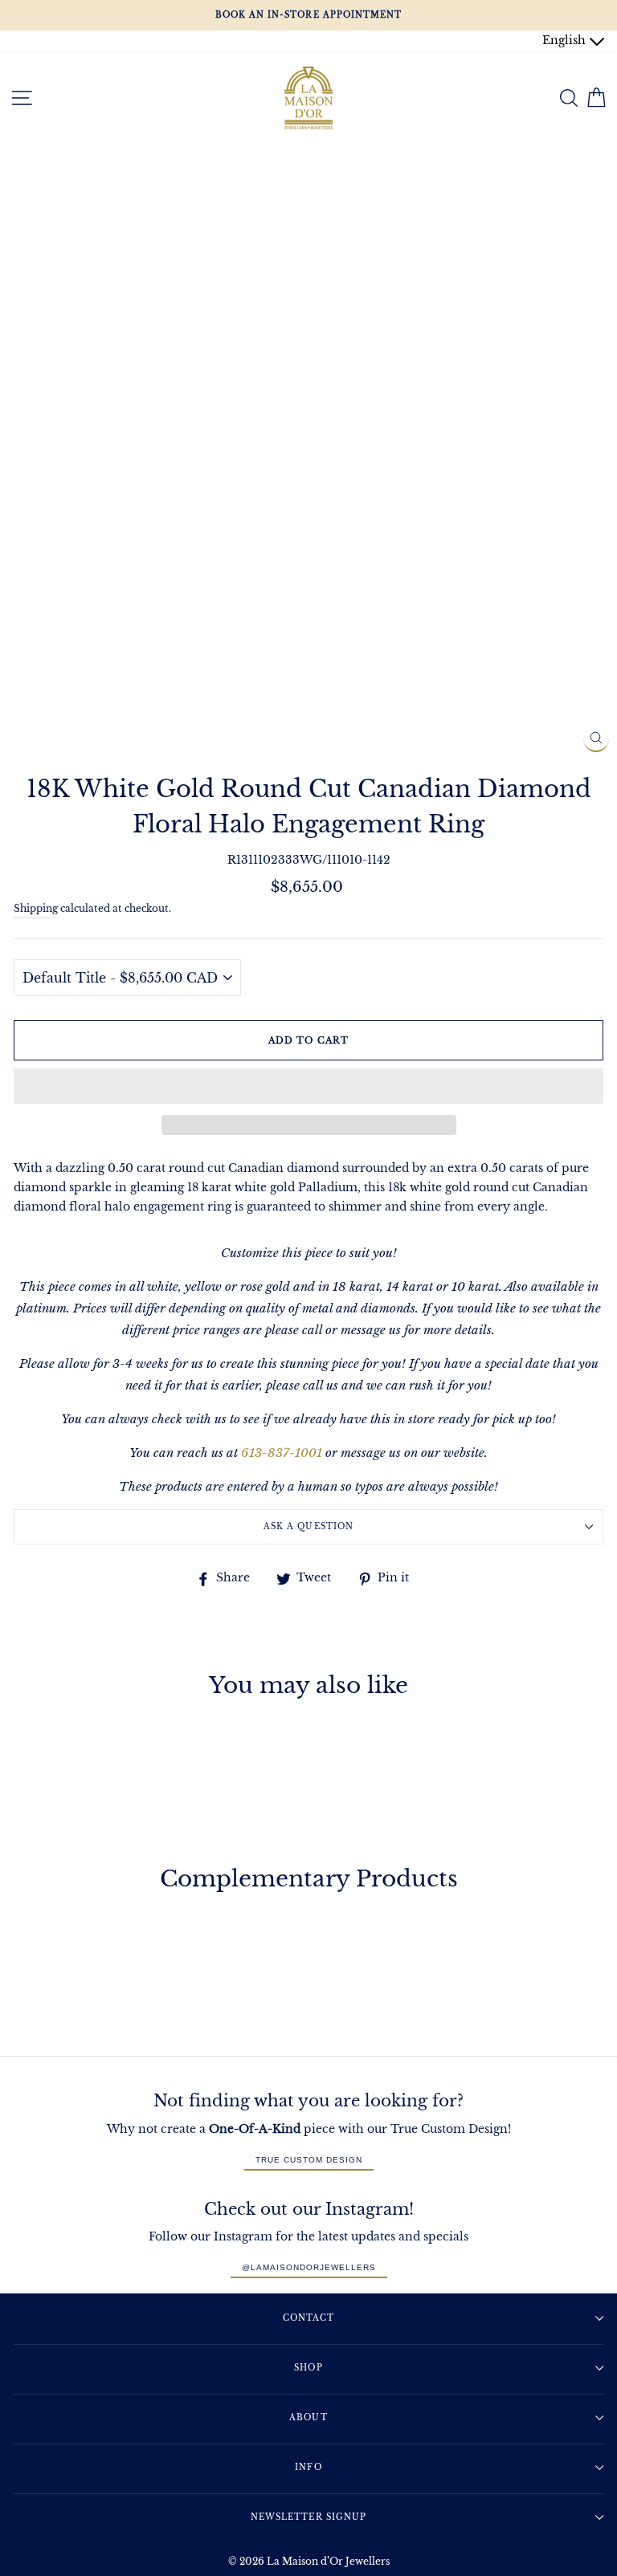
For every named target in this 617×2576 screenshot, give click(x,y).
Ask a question (308, 1526)
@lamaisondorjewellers (309, 2267)
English (566, 41)
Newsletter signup (308, 2517)
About (308, 2417)
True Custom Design (309, 2160)
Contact (308, 2318)
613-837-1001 (282, 1453)
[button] (308, 1086)
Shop (308, 2368)
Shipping (36, 909)
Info (308, 2467)
